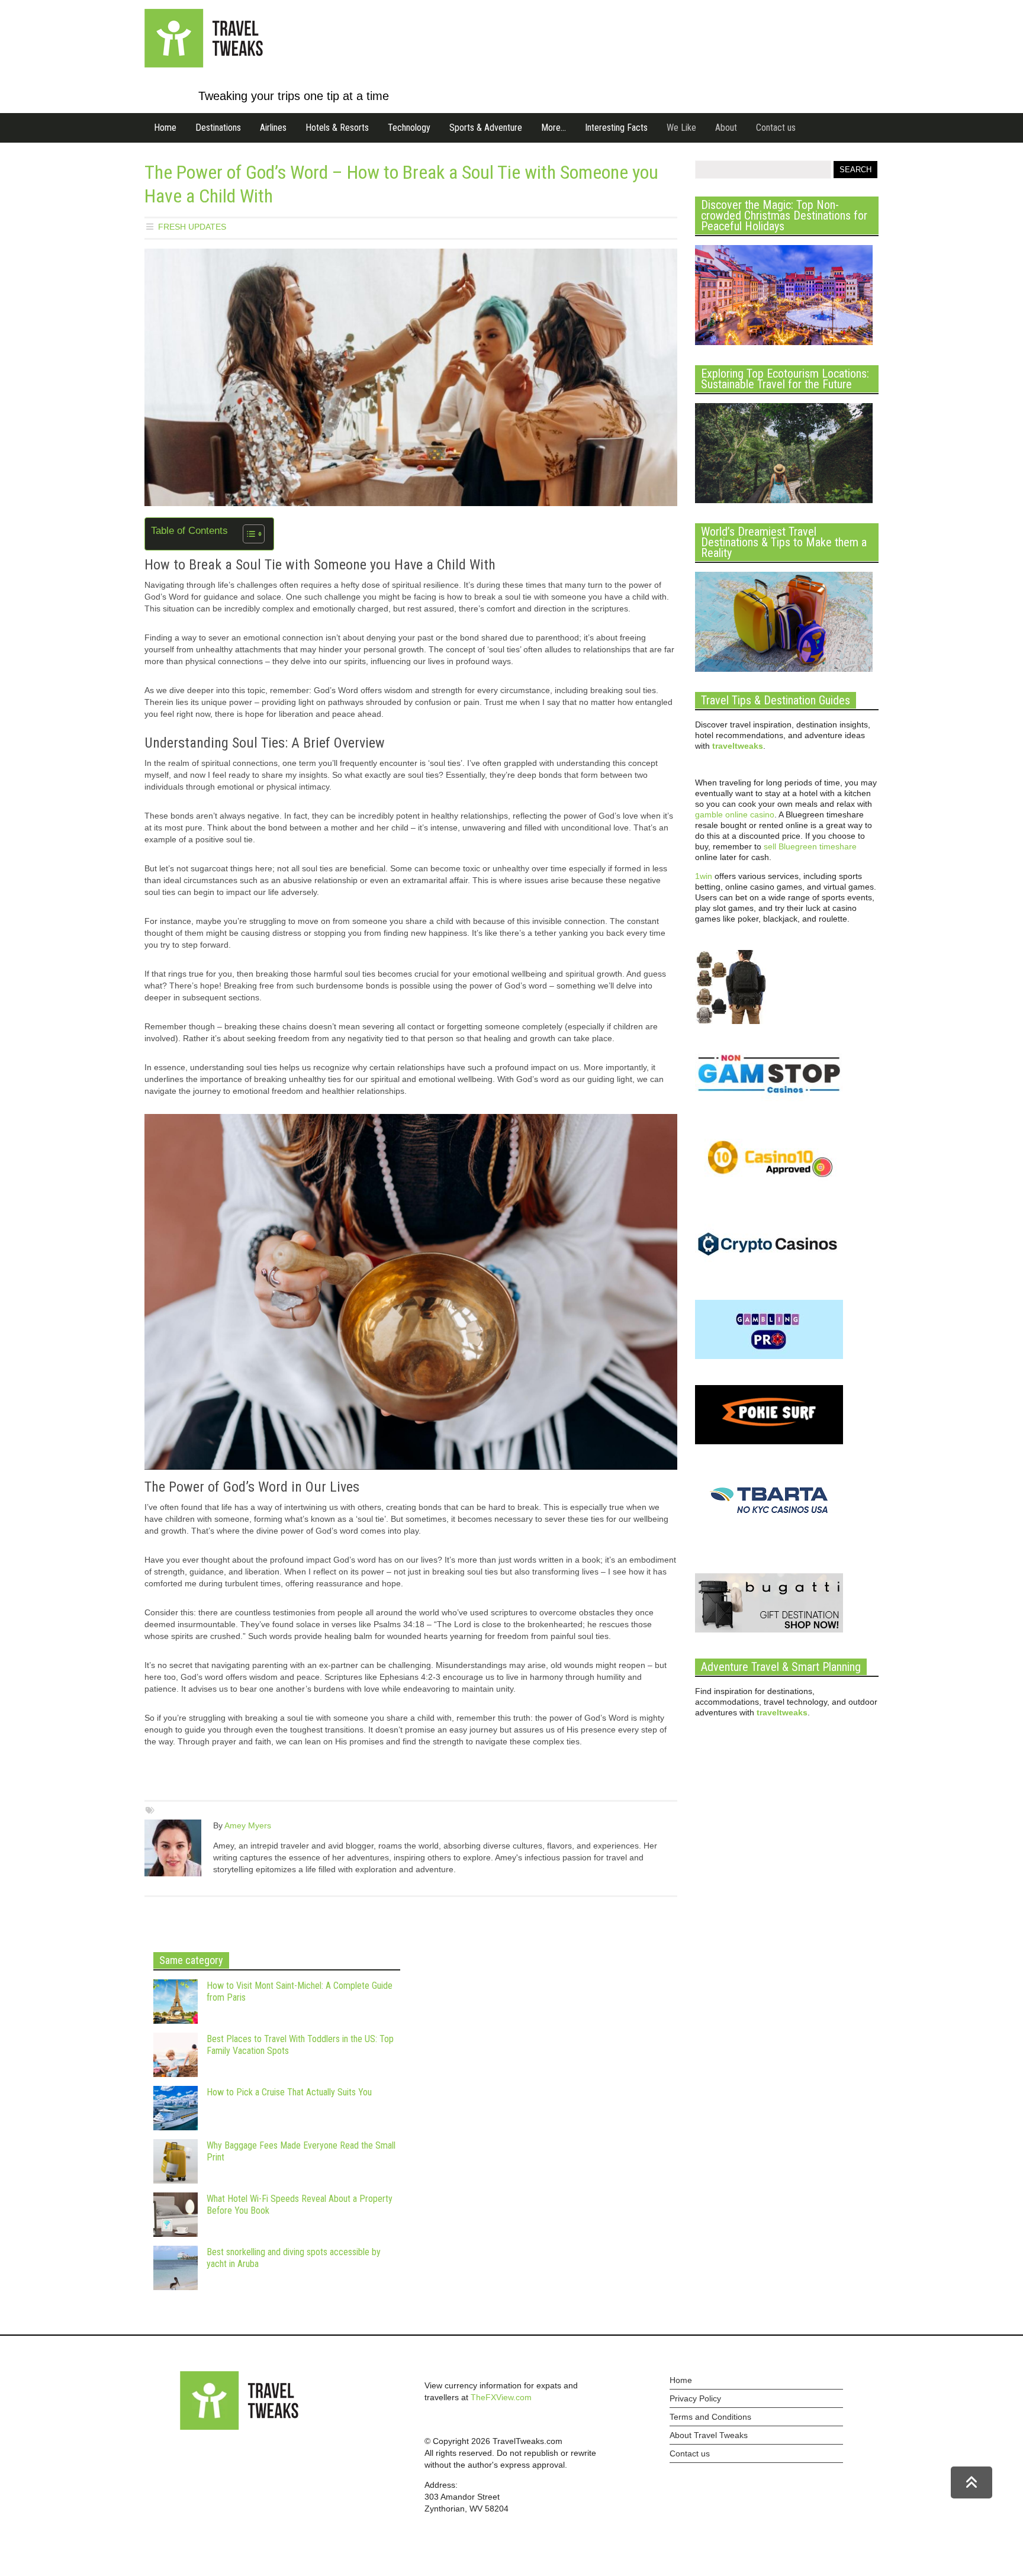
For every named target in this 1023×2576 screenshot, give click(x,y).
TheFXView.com (501, 2397)
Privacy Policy (695, 2398)
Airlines (273, 128)
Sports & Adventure (486, 128)
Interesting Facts (616, 128)
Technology (409, 128)
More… (554, 128)
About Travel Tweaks (709, 2435)
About (726, 128)
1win (704, 876)
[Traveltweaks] (204, 65)
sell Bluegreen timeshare (810, 846)
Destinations (218, 128)
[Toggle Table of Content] (248, 534)
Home (165, 128)
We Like (681, 128)
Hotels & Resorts (337, 128)
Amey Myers (248, 1825)
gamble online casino (735, 814)
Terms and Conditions (710, 2417)
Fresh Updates (192, 227)
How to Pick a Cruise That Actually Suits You (289, 2092)
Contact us (776, 128)
